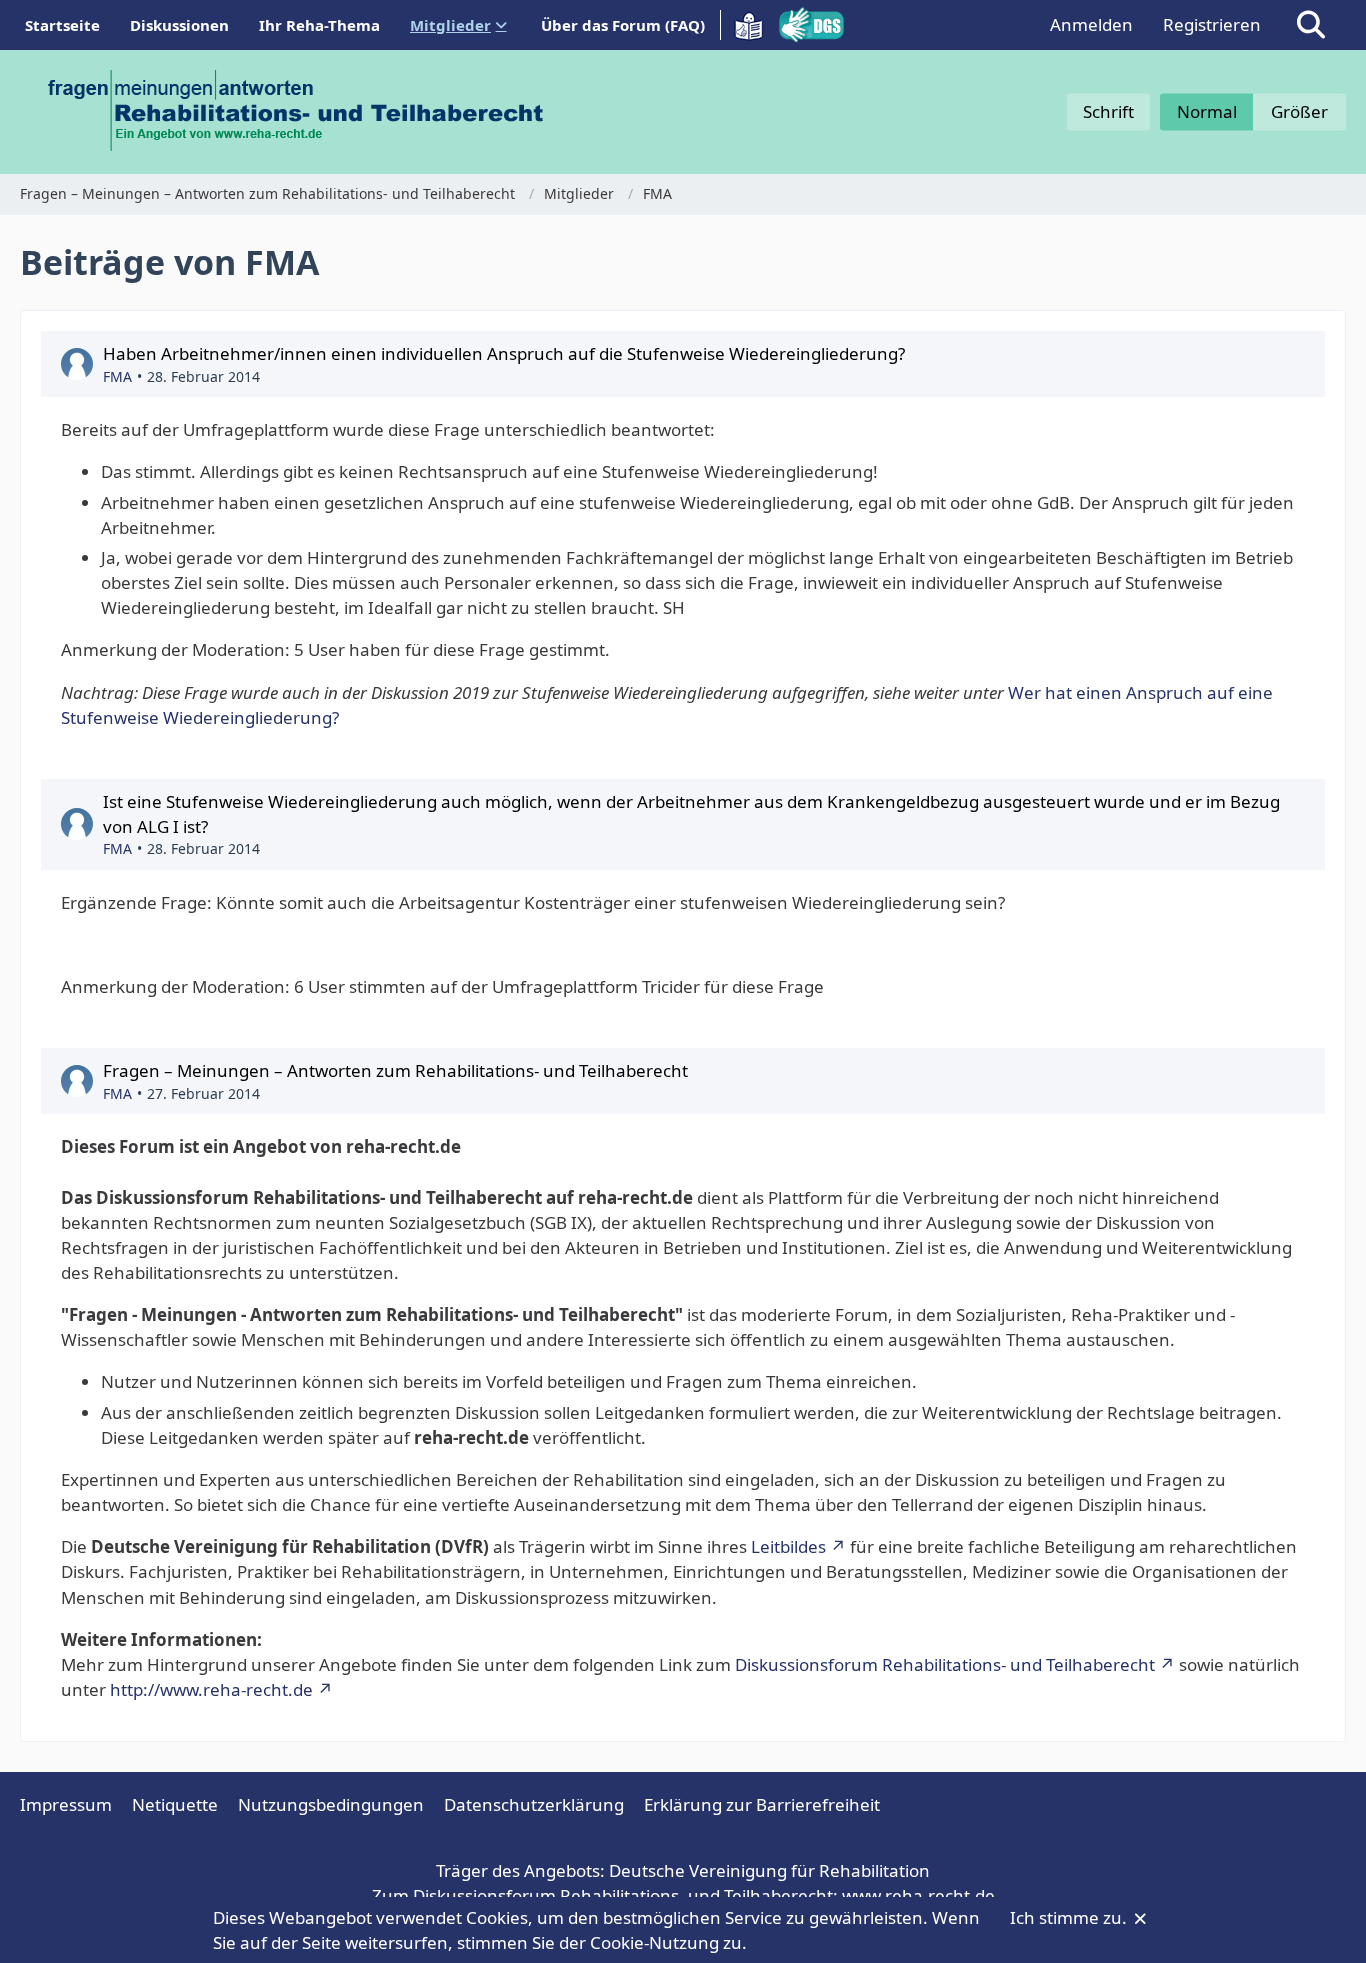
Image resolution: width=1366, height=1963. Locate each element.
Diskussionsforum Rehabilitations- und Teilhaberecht (945, 1664)
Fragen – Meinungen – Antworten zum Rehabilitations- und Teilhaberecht (395, 1070)
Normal (1207, 111)
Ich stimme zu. (1070, 1917)
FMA (117, 376)
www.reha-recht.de (918, 1895)
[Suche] (1311, 25)
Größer (1299, 111)
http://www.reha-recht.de (211, 1689)
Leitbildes (788, 1546)
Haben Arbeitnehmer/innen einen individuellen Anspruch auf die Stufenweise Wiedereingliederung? (504, 353)
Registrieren (1212, 24)
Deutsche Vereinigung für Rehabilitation (769, 1870)
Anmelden (1091, 24)
